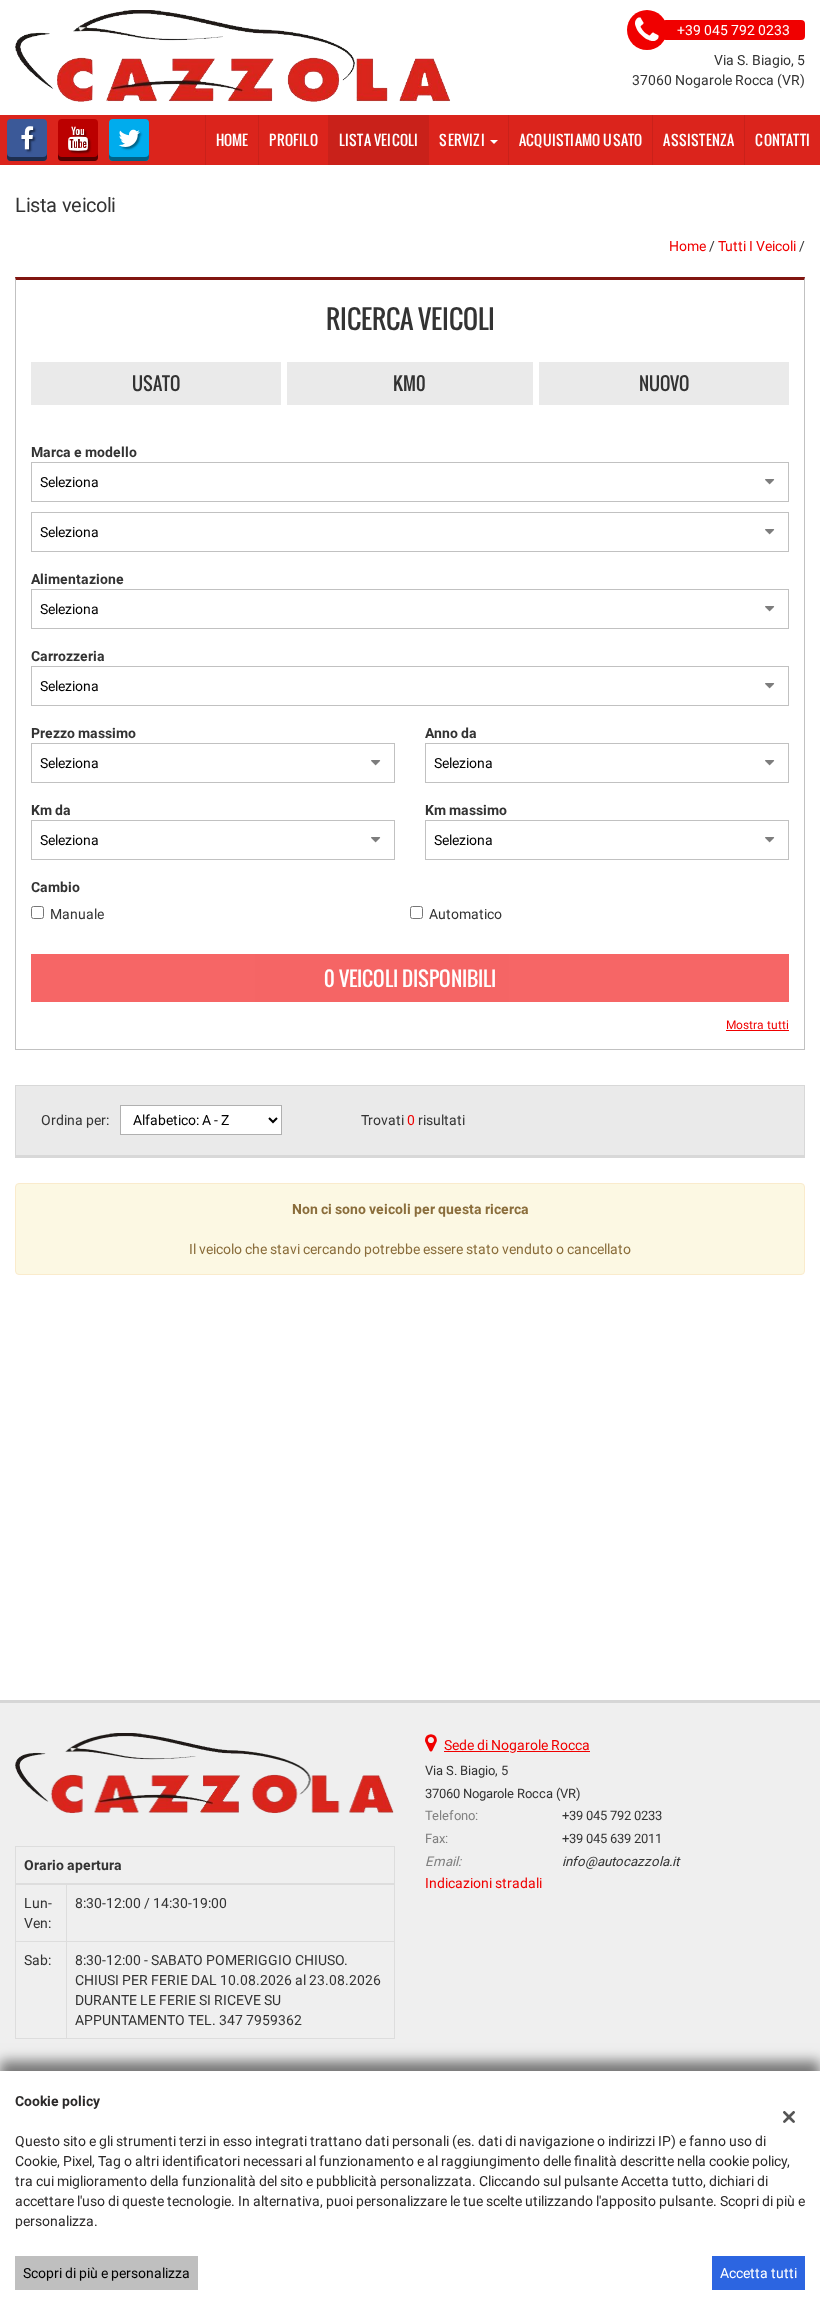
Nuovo (664, 383)
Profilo (293, 139)
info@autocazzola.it (620, 1861)
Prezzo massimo (83, 733)
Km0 (409, 383)
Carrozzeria (68, 656)
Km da (51, 810)
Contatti (782, 139)
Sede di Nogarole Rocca (517, 1745)
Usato (156, 383)
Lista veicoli (379, 139)
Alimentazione (77, 579)
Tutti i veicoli (757, 246)
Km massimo (466, 810)
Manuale (77, 914)
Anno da (451, 733)
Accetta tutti (758, 2273)
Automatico (465, 914)
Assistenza (698, 139)
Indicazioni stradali (483, 1883)
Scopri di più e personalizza (106, 2273)
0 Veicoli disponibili (410, 978)
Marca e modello (84, 452)
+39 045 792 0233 (612, 1815)
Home (232, 139)
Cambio (55, 887)
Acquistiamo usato (580, 139)
